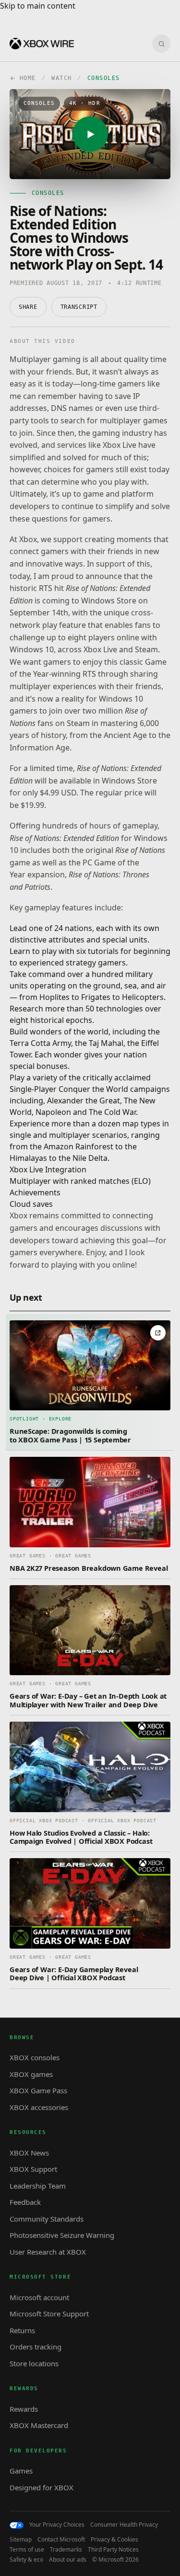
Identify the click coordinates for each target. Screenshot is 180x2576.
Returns (22, 2330)
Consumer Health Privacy (124, 2525)
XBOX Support (33, 2169)
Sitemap (21, 2540)
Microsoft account (39, 2297)
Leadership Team (38, 2186)
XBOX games (31, 2074)
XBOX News (29, 2153)
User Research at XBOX (48, 2252)
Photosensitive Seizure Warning (62, 2235)
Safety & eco (26, 2560)
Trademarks (66, 2550)
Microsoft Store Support (49, 2314)
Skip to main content (38, 6)
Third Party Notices (113, 2550)
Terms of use (27, 2550)
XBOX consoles (35, 2057)
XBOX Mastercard (39, 2425)
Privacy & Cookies (114, 2540)
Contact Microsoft (61, 2540)
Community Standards (47, 2219)
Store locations (34, 2363)
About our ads (68, 2560)
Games (21, 2471)
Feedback (25, 2202)
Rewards (24, 2409)
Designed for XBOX (42, 2487)
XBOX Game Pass (38, 2090)
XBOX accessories (39, 2107)
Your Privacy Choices (57, 2525)
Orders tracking (36, 2347)
